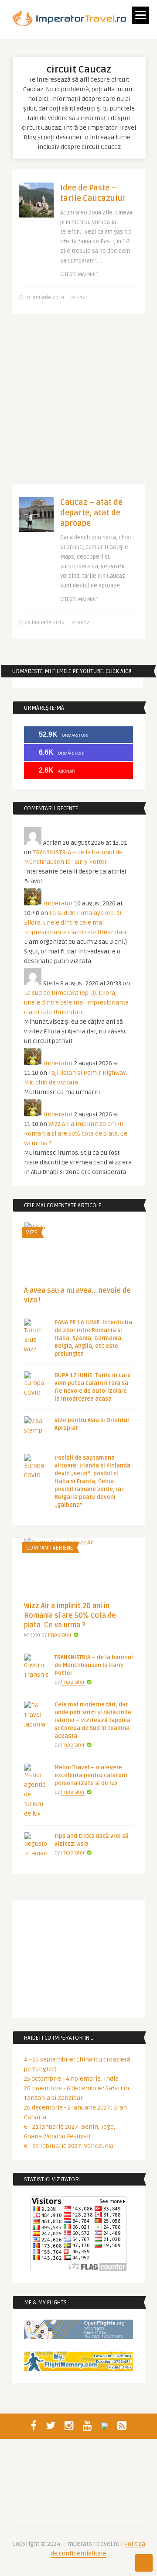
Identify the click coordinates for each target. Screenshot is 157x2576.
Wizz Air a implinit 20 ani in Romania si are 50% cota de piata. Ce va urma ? (76, 1134)
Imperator (58, 903)
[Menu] (140, 15)
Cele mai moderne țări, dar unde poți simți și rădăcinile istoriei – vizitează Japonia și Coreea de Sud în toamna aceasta (93, 1720)
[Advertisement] (78, 405)
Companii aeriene (49, 1548)
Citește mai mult (79, 275)
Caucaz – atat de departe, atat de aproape (91, 513)
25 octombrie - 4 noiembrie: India (71, 2079)
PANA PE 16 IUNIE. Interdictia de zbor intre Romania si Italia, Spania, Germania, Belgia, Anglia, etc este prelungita (93, 1338)
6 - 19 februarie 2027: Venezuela (69, 2146)
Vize (32, 1233)
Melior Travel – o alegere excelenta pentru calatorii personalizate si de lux (91, 1775)
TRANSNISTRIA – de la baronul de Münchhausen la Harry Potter (94, 1665)
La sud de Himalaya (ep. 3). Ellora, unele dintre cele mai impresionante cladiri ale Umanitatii (76, 923)
